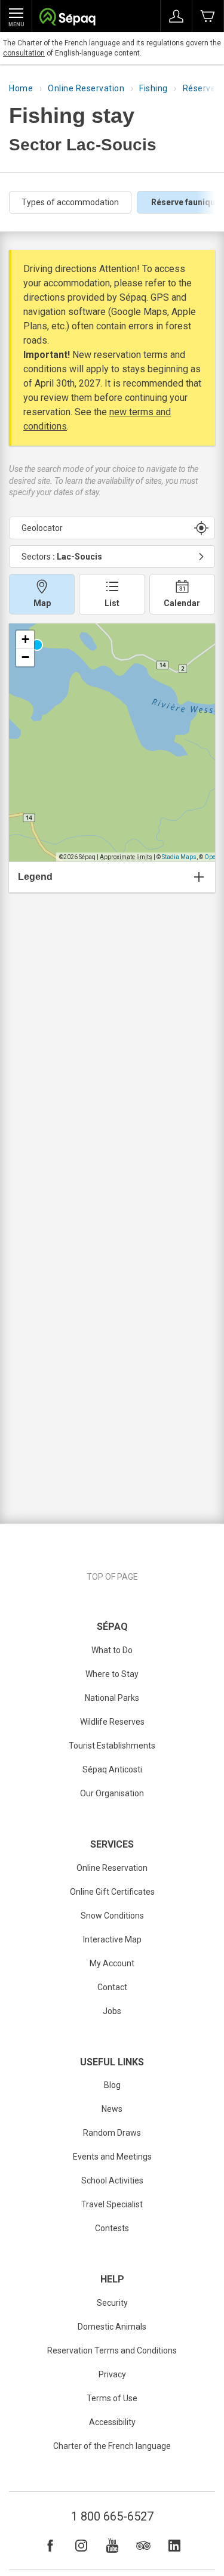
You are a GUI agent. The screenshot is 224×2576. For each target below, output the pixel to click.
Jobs (112, 2011)
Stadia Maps (179, 857)
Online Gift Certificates (112, 1892)
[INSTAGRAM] (81, 2546)
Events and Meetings (112, 2157)
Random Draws (112, 2133)
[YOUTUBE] (112, 2546)
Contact (112, 1987)
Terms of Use (112, 2398)
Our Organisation (112, 1793)
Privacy (112, 2374)
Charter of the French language (112, 2446)
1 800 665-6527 (112, 2516)
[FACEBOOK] (50, 2546)
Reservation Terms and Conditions (112, 2350)
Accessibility (112, 2422)
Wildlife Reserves (112, 1722)
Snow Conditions (112, 1916)
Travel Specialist (112, 2204)
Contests (112, 2228)
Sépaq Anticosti (112, 1769)
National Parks (112, 1698)
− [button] (25, 657)
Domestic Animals (112, 2327)
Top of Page (112, 1577)
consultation (24, 53)
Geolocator (42, 528)
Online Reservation (86, 88)
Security (112, 2303)
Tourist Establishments (112, 1746)
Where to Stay (112, 1674)
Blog (112, 2085)
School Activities (112, 2180)
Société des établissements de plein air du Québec (67, 18)
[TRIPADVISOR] (143, 2546)
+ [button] (25, 639)
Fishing (154, 88)
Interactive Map (112, 1939)
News (112, 2109)
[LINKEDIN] (174, 2546)
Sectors (62, 557)
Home (21, 88)
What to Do (112, 1650)
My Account (112, 1963)
